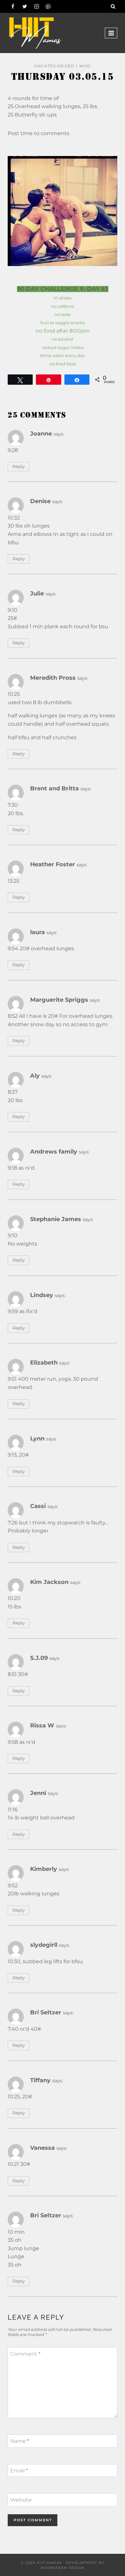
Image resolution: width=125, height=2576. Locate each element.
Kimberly (44, 1869)
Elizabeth (44, 1362)
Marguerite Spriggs (59, 1000)
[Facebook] (13, 6)
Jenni (38, 1793)
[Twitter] (25, 6)
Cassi (38, 1506)
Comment (25, 2354)
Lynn (37, 1438)
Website (21, 2500)
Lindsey (42, 1295)
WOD (85, 66)
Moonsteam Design (63, 2568)
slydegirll (44, 1945)
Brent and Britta (54, 788)
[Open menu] (111, 33)
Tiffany (40, 2080)
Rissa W (42, 1725)
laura (37, 932)
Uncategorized (54, 66)
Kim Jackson (49, 1582)
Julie (37, 593)
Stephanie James (56, 1219)
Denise (40, 501)
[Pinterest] (48, 6)
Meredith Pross (53, 678)
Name (20, 2441)
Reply (19, 466)
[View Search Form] (113, 6)
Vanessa (42, 2148)
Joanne (41, 433)
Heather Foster (53, 864)
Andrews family (54, 1151)
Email (19, 2470)
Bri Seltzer (46, 2012)
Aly (35, 1076)
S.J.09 (39, 1658)
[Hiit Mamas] (35, 33)
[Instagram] (37, 6)
